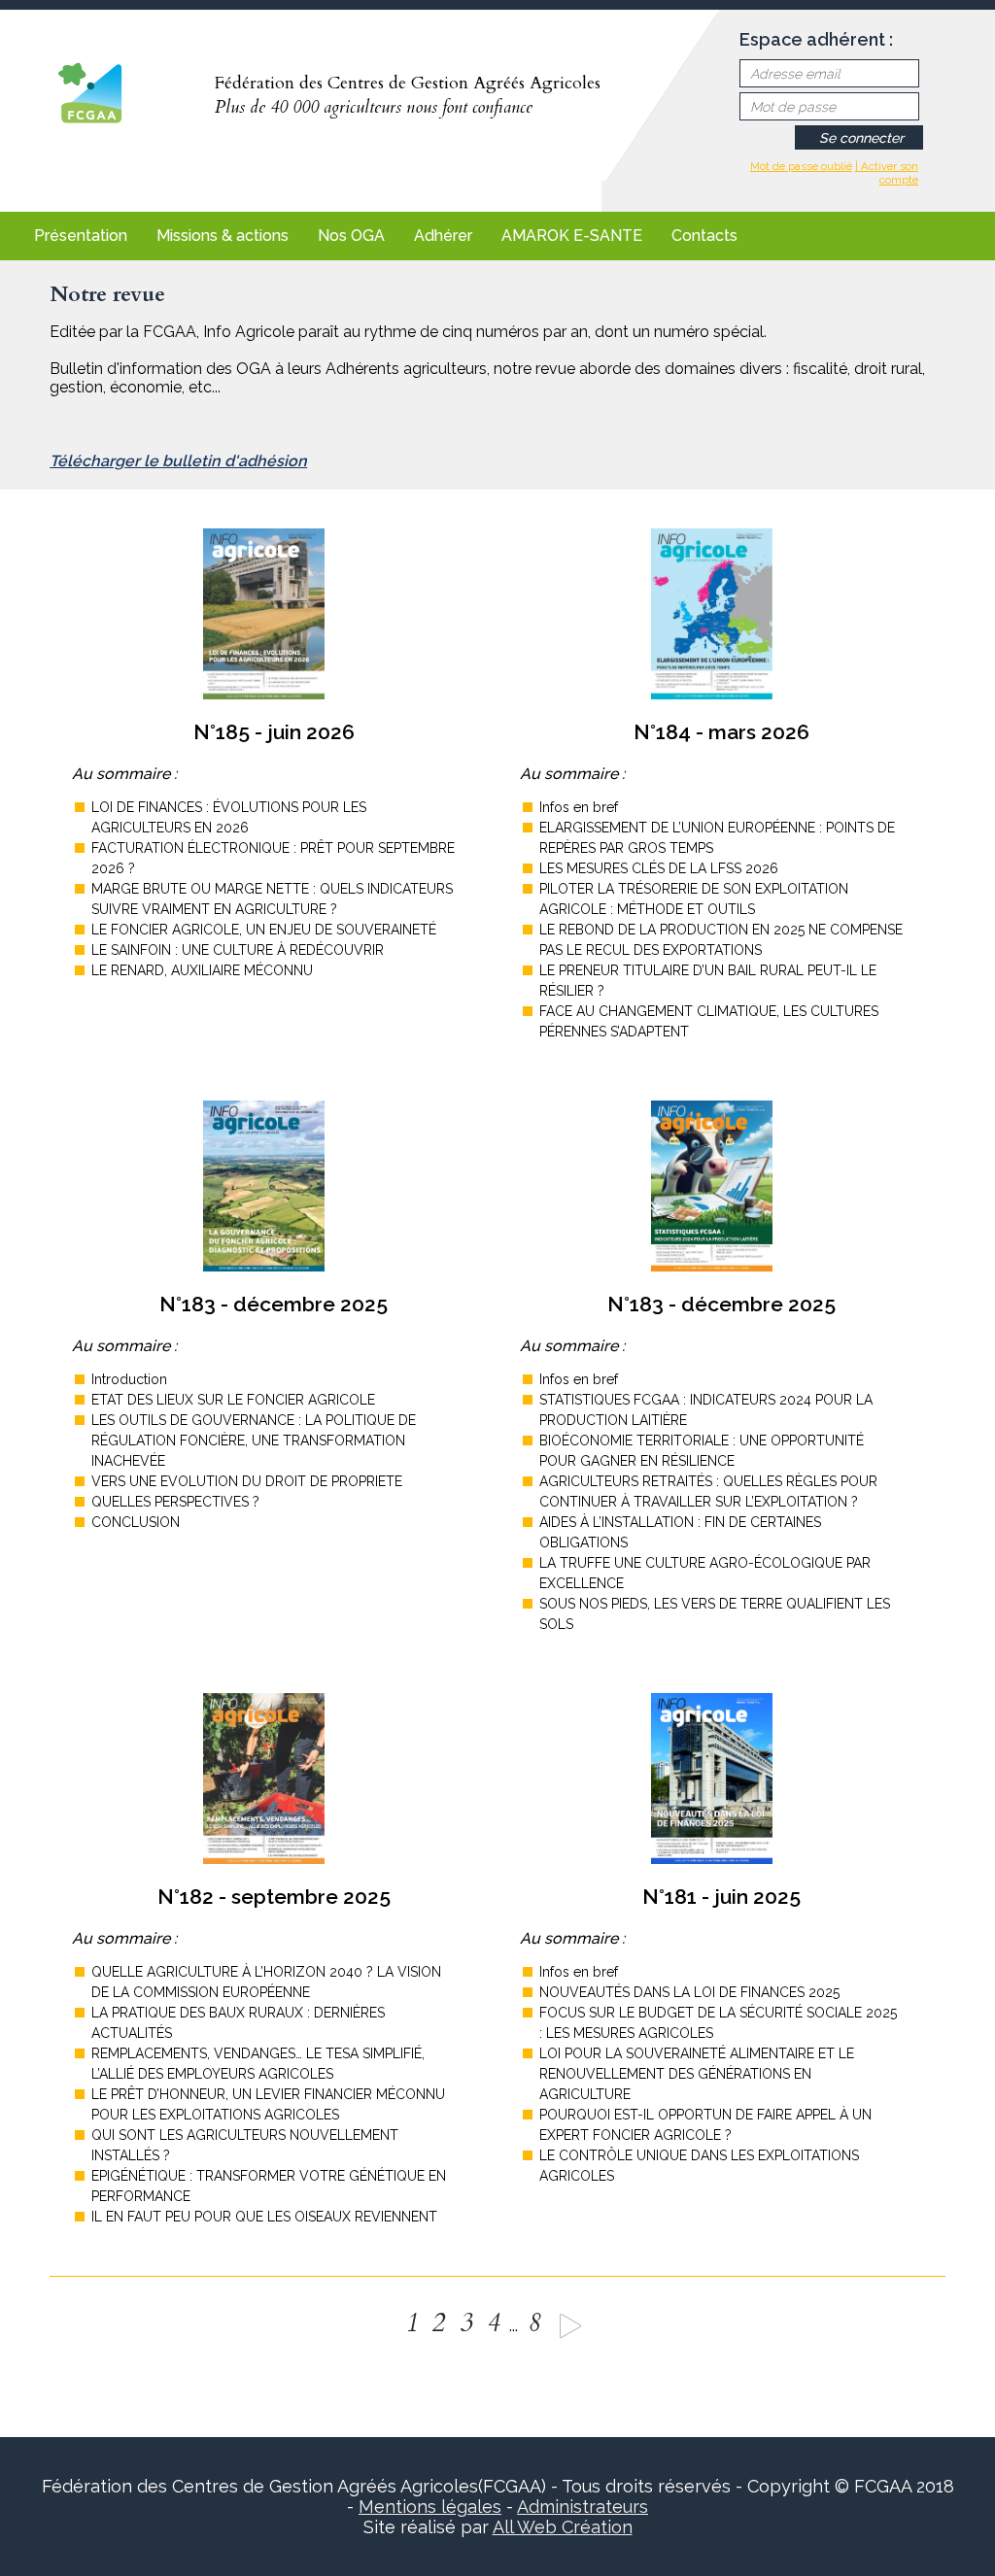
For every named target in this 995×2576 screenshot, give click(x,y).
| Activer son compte (887, 173)
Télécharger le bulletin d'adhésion (178, 461)
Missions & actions (223, 236)
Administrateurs (583, 2507)
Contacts (704, 236)
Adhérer (443, 236)
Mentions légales (430, 2507)
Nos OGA (351, 236)
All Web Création (563, 2527)
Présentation (81, 236)
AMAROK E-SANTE (572, 236)
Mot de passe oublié (801, 166)
